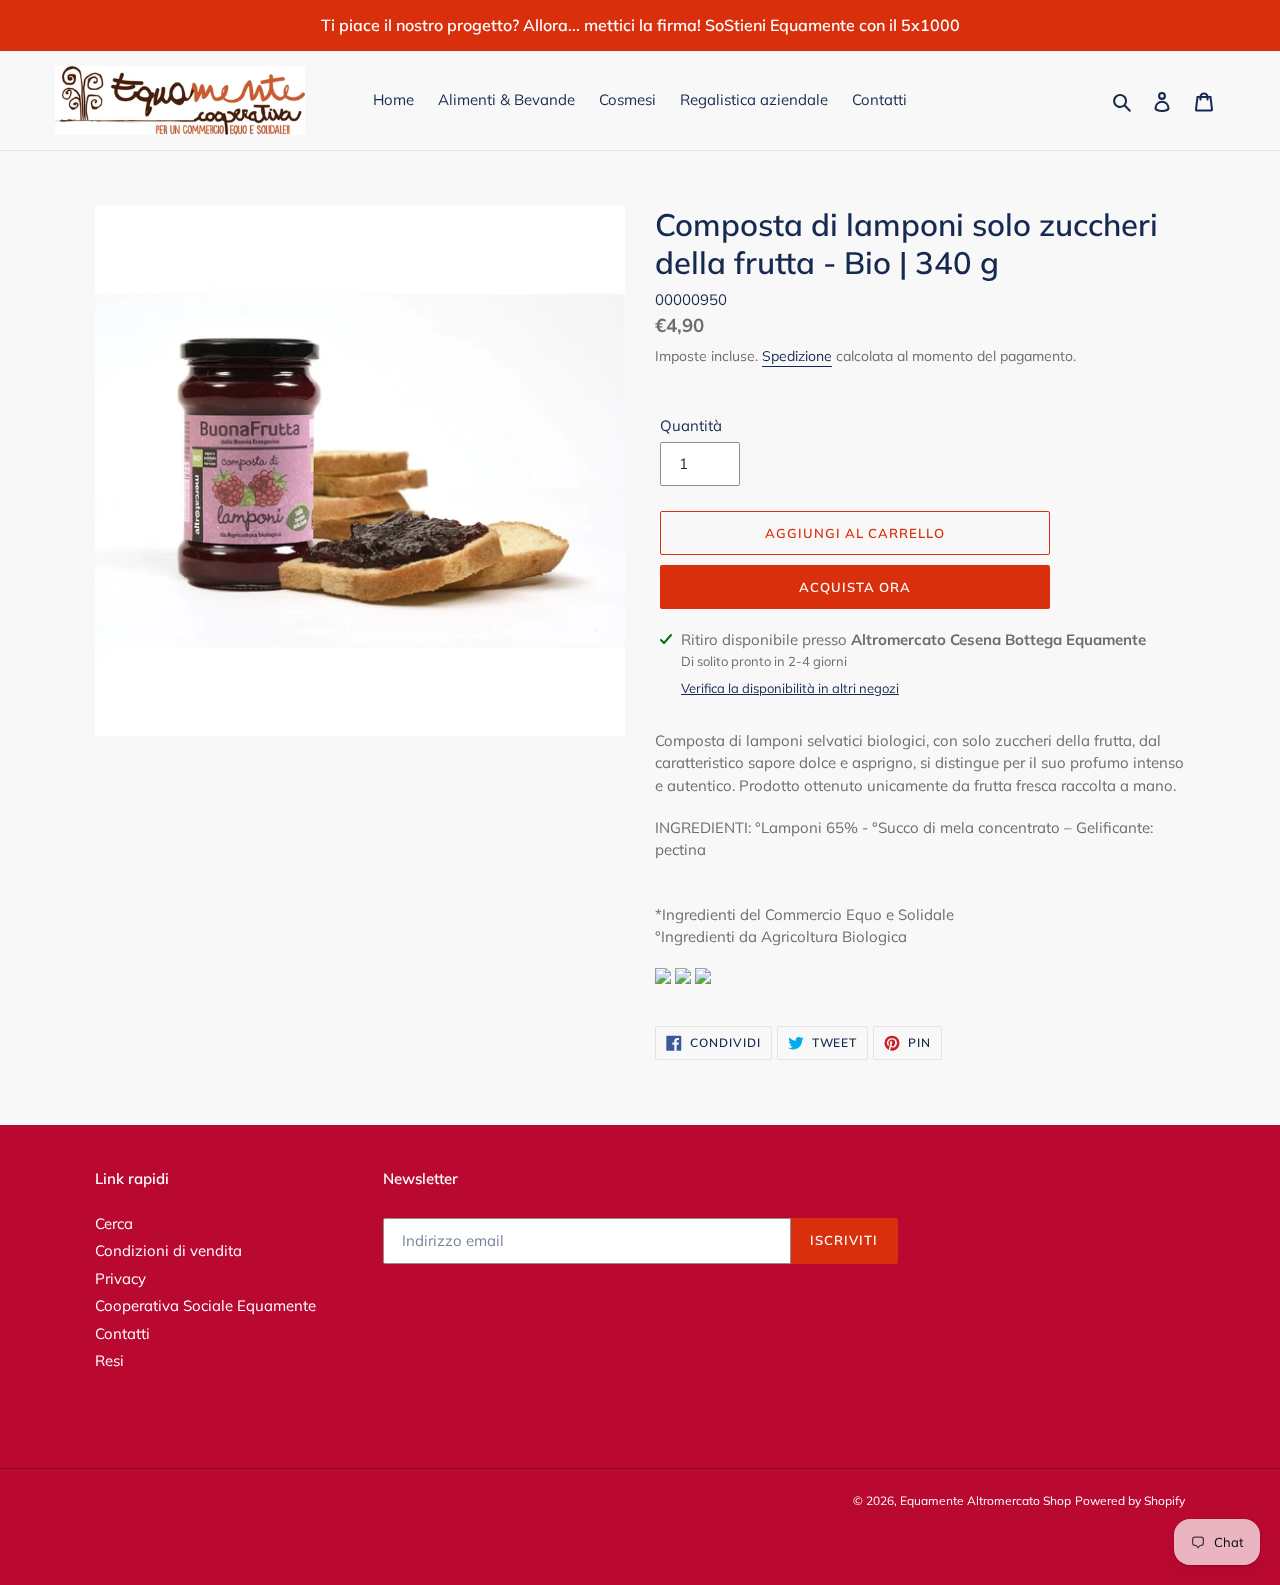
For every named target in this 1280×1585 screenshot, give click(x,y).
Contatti (122, 1333)
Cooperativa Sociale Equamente (205, 1305)
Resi (109, 1360)
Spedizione (797, 356)
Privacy (120, 1278)
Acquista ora (855, 587)
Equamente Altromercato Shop (985, 1500)
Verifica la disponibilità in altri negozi (790, 688)
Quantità (691, 425)
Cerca (114, 1223)
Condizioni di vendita (168, 1250)
